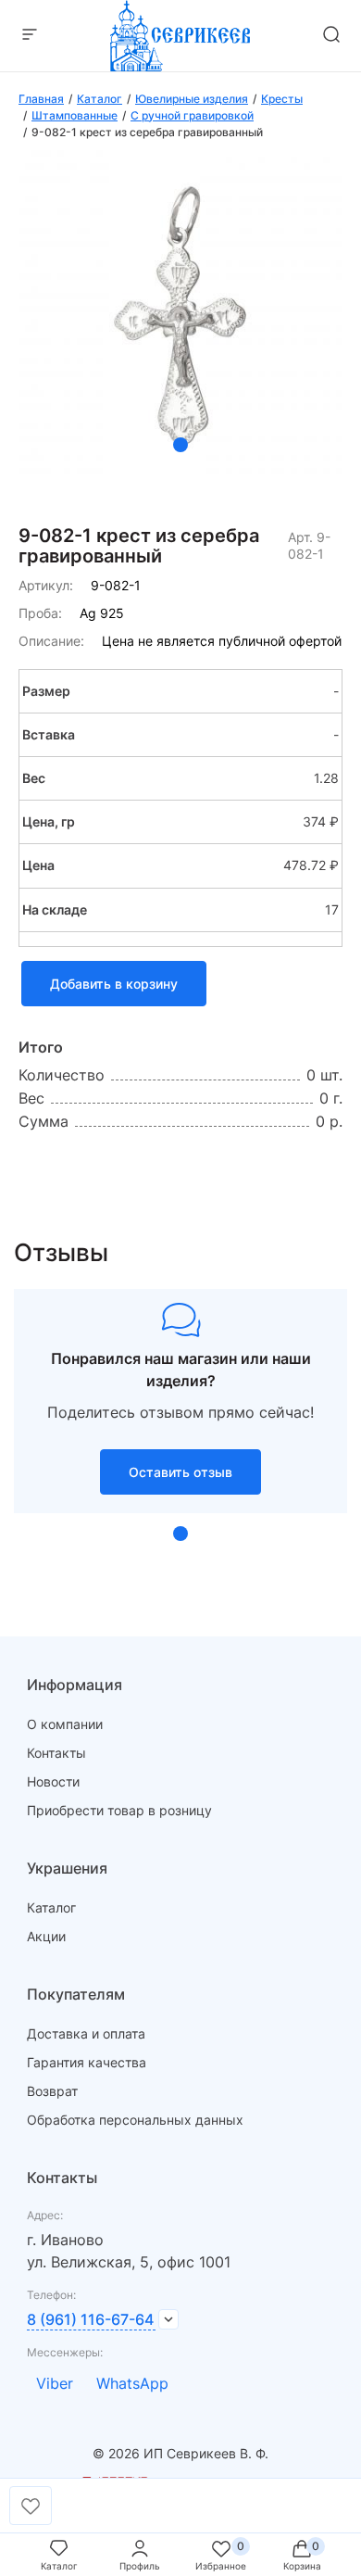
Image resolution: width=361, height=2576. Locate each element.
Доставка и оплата (86, 2033)
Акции (46, 1936)
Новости (53, 1781)
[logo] (181, 66)
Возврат (52, 2091)
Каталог (51, 1907)
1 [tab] (180, 445)
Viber (55, 2383)
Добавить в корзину (114, 984)
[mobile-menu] (30, 36)
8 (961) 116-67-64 (90, 2319)
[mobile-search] (331, 36)
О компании (65, 1724)
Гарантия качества (87, 2062)
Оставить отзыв (180, 1472)
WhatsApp (132, 2383)
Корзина (302, 2566)
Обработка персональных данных (135, 2120)
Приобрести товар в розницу (119, 1810)
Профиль (140, 2566)
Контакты (56, 1753)
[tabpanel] (180, 312)
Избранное (221, 2566)
